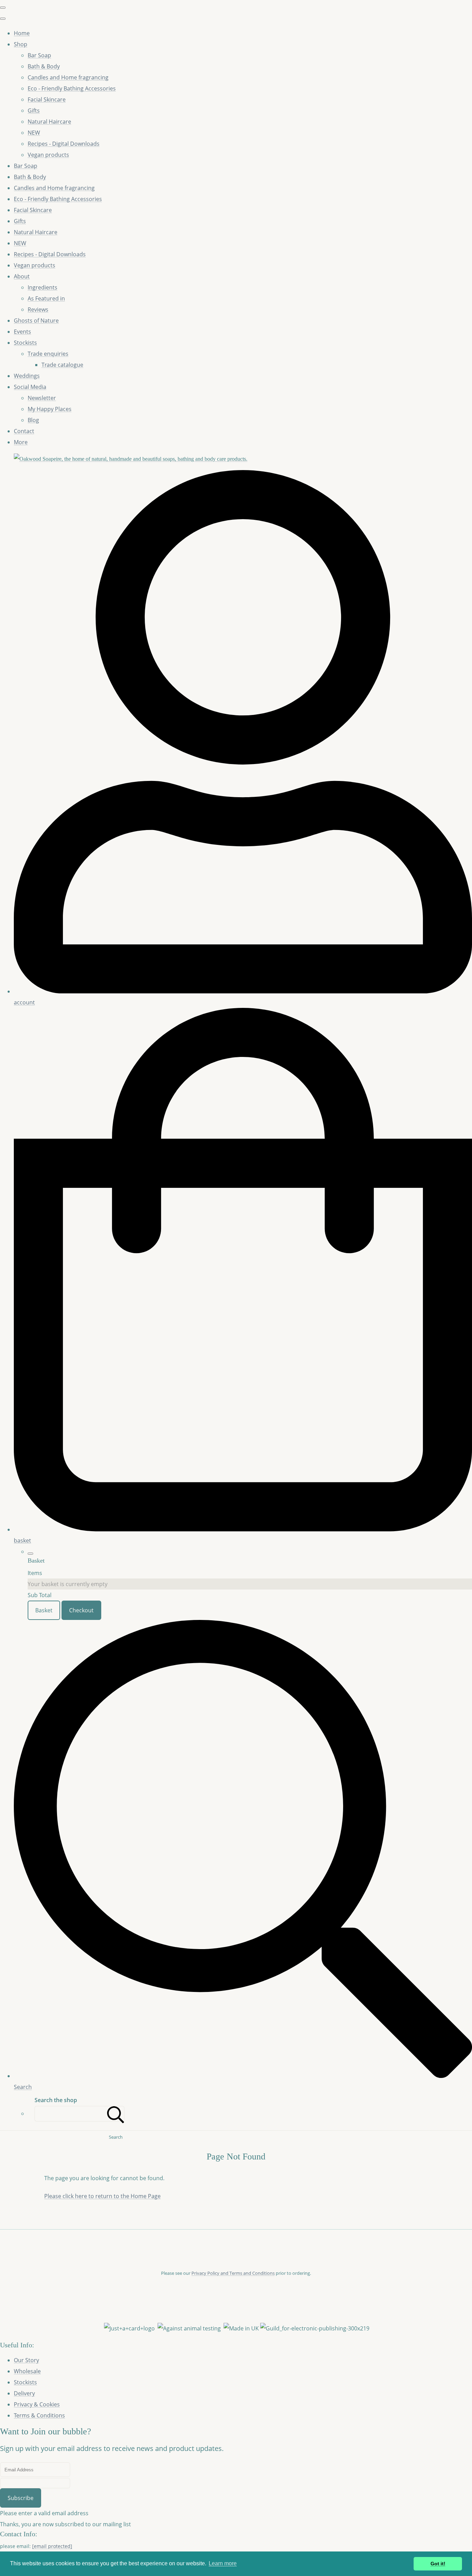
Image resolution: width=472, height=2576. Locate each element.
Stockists (25, 343)
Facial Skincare (47, 99)
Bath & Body (44, 66)
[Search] (116, 2114)
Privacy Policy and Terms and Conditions (233, 2273)
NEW (34, 133)
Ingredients (43, 287)
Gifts (34, 111)
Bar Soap (39, 55)
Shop (21, 44)
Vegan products (48, 155)
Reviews (38, 309)
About (22, 276)
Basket (44, 1610)
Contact (24, 431)
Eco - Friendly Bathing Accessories (72, 88)
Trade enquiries (48, 354)
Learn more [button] (223, 2563)
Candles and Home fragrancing (68, 77)
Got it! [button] (438, 2564)
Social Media (30, 387)
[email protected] (52, 2546)
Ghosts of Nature (36, 321)
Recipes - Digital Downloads (64, 144)
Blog (33, 420)
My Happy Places (50, 409)
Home (22, 33)
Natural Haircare (49, 122)
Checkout (81, 1610)
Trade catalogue (62, 365)
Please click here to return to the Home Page (102, 2196)
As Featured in (46, 298)
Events (22, 332)
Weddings (27, 376)
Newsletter (42, 398)
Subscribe (21, 2498)
